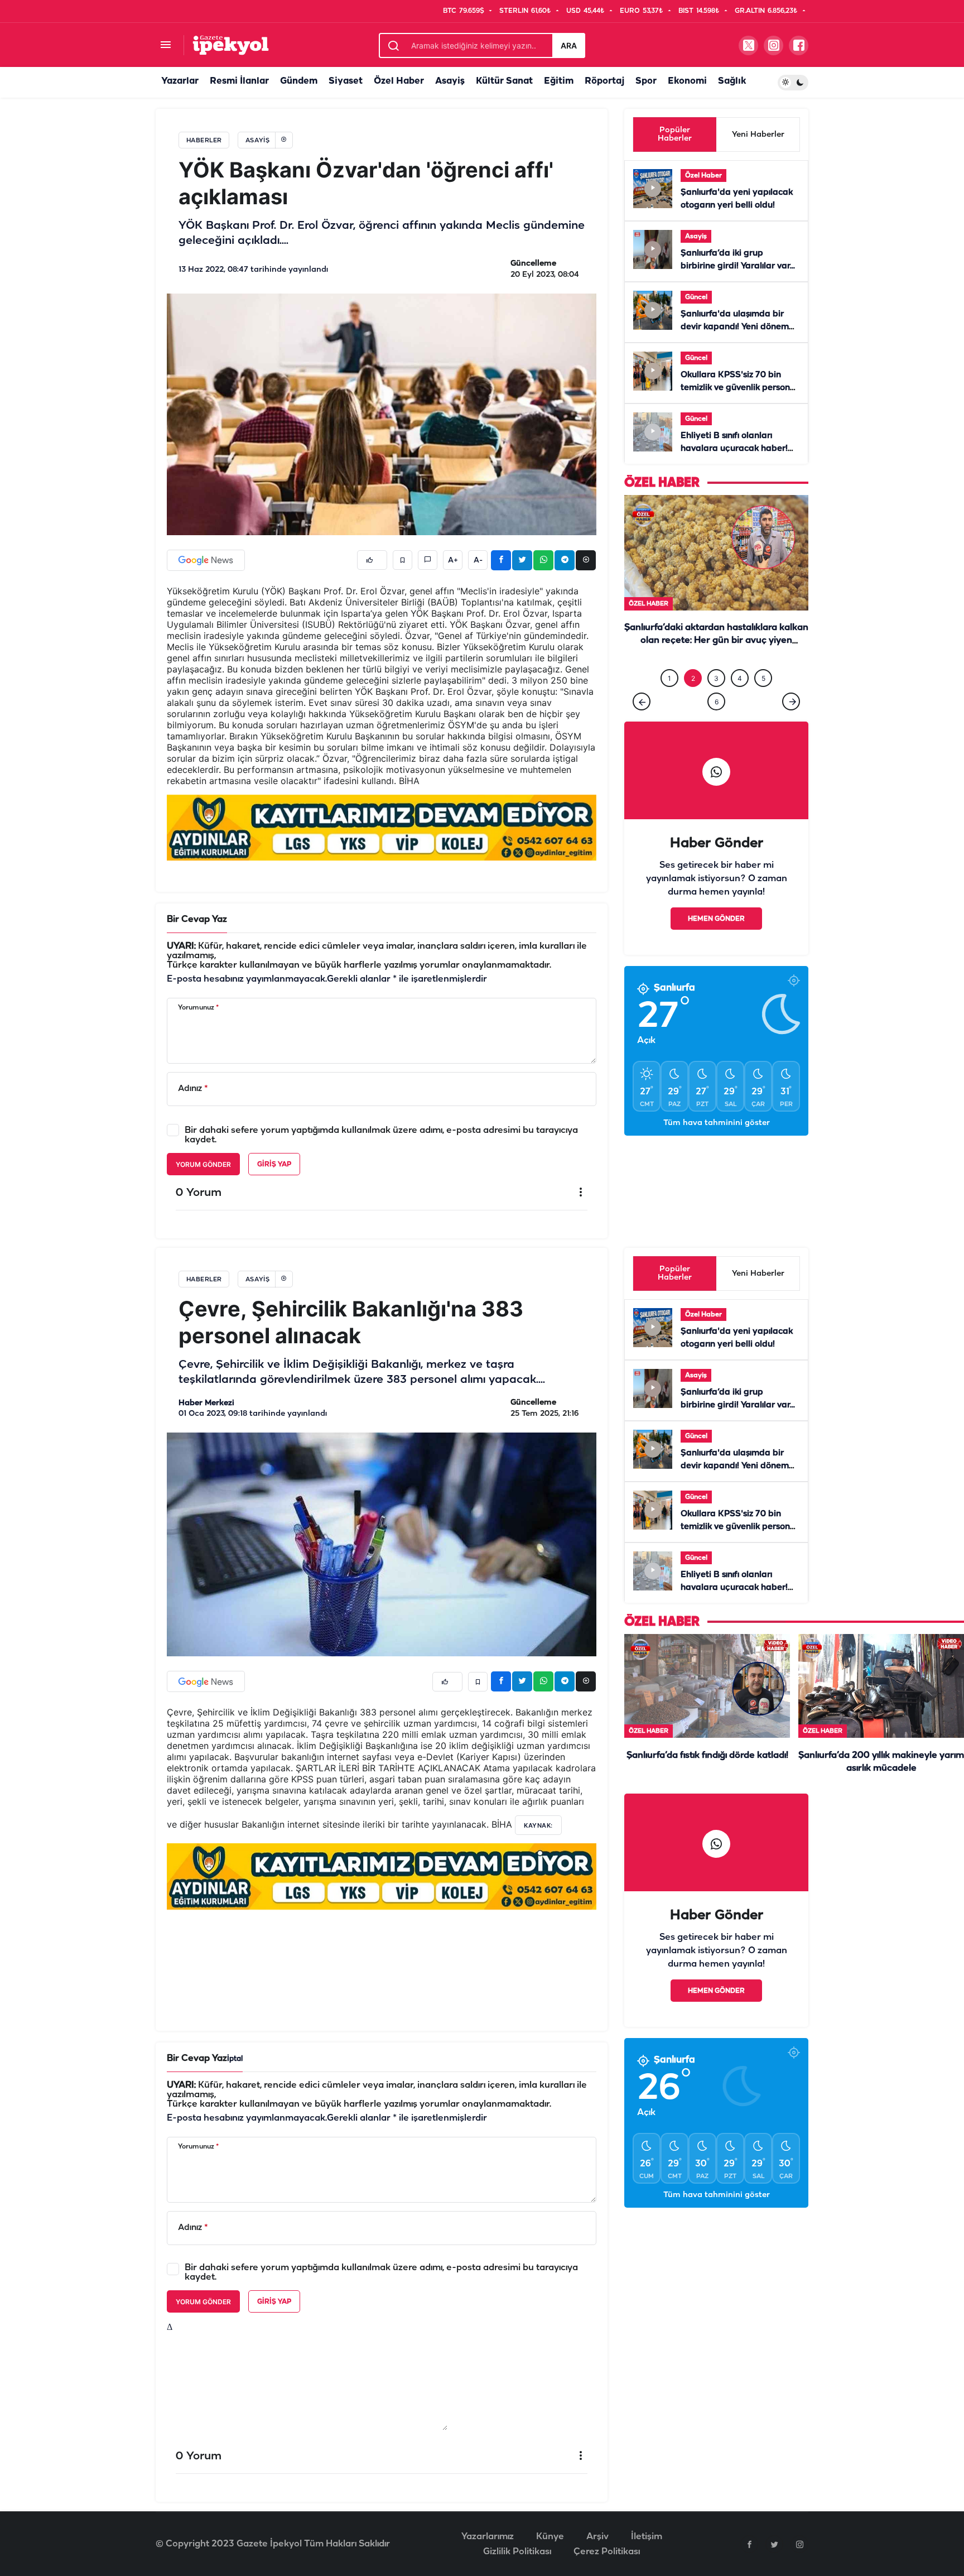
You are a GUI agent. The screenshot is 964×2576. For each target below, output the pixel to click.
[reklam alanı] (382, 827)
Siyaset (346, 81)
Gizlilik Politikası (517, 2552)
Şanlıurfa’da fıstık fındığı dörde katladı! (707, 1755)
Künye (550, 2537)
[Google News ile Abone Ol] (206, 560)
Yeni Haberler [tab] (758, 135)
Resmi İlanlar (239, 81)
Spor (646, 81)
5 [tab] (763, 701)
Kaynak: (538, 1825)
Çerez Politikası (607, 2552)
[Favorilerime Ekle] (403, 560)
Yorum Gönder (203, 1164)
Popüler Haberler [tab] (675, 134)
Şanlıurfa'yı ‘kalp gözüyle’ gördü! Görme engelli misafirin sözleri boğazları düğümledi (716, 664)
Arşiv (597, 2537)
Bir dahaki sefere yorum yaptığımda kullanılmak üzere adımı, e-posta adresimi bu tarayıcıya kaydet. (381, 1135)
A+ (453, 560)
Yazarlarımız (488, 2537)
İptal (235, 2059)
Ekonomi (687, 81)
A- (478, 560)
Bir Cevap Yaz (197, 919)
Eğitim (559, 81)
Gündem (299, 81)
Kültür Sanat (504, 81)
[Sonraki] (791, 724)
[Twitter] (774, 2544)
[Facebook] (749, 2544)
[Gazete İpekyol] (231, 45)
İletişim (647, 2537)
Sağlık (732, 81)
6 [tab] (717, 725)
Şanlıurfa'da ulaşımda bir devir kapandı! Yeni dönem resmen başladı (735, 327)
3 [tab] (716, 701)
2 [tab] (693, 701)
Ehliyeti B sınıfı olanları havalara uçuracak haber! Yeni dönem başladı (734, 449)
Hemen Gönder (716, 942)
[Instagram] (799, 2544)
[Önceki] (642, 724)
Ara (569, 45)
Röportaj (604, 81)
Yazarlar (180, 81)
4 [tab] (740, 701)
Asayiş (450, 81)
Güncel (696, 297)
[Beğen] (372, 560)
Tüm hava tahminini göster (717, 1146)
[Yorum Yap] (428, 560)
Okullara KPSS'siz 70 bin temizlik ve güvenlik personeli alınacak (740, 388)
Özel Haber (399, 81)
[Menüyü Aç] (165, 45)
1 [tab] (669, 701)
